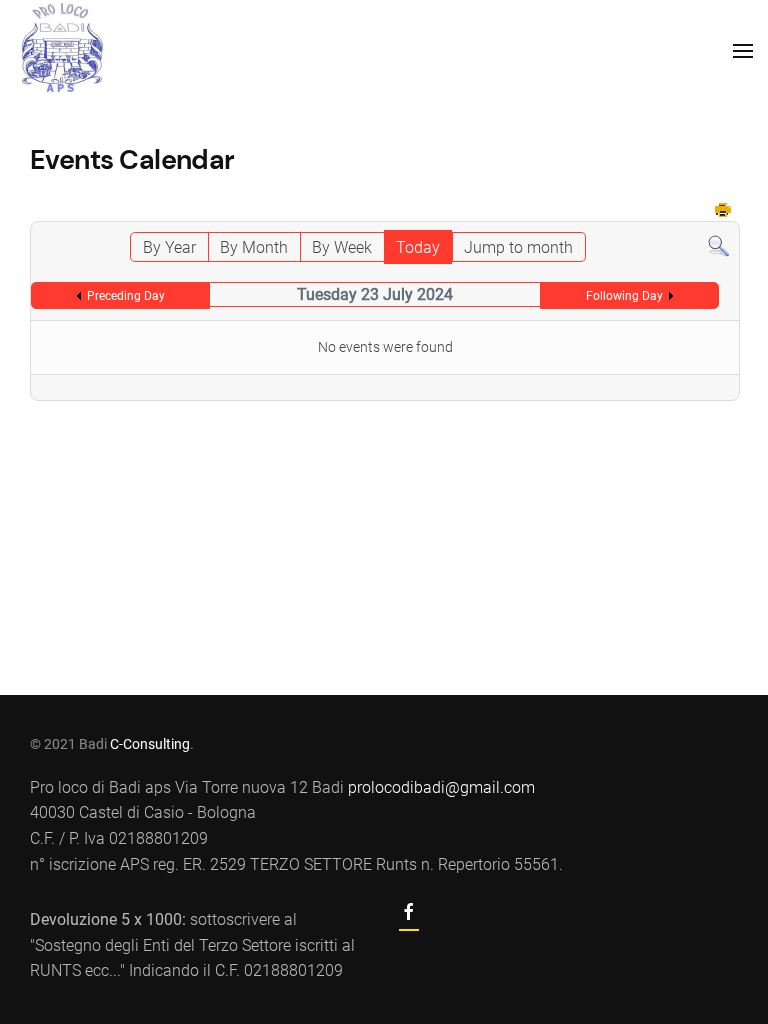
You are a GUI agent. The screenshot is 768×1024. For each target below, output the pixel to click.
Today (418, 247)
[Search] (718, 244)
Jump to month (518, 247)
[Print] (724, 211)
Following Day (624, 296)
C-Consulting (150, 744)
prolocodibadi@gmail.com (441, 787)
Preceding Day (126, 296)
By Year (169, 247)
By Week (342, 247)
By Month (254, 247)
